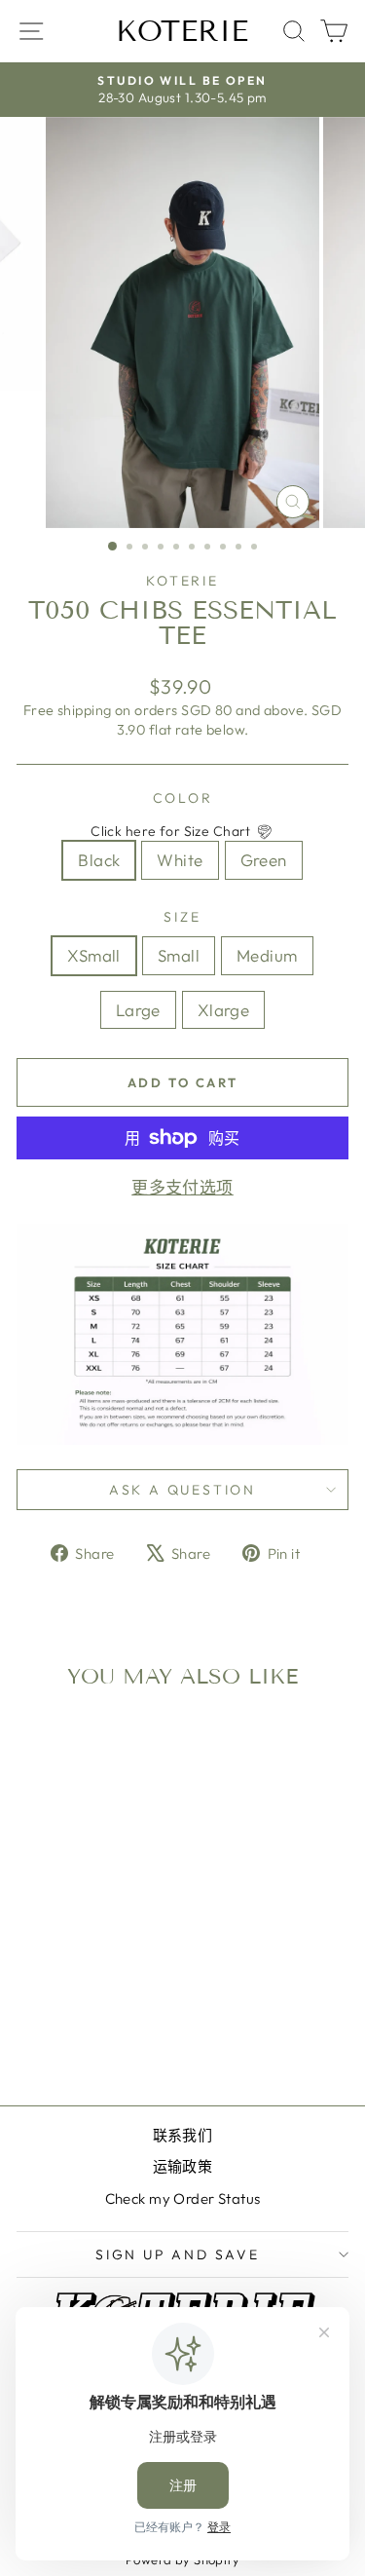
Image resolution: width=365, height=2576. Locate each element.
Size (182, 917)
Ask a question (182, 1490)
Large (138, 1010)
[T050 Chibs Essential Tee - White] (79, 2039)
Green (264, 860)
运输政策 (183, 2166)
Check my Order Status (183, 2198)
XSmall (94, 955)
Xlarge (224, 1010)
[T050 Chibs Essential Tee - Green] (102, 2039)
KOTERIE (182, 581)
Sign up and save (178, 2254)
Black (99, 860)
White (180, 860)
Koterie (182, 31)
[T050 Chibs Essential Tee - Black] (57, 2039)
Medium (267, 955)
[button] (182, 832)
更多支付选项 (182, 1187)
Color (183, 798)
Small (179, 955)
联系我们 (183, 2135)
